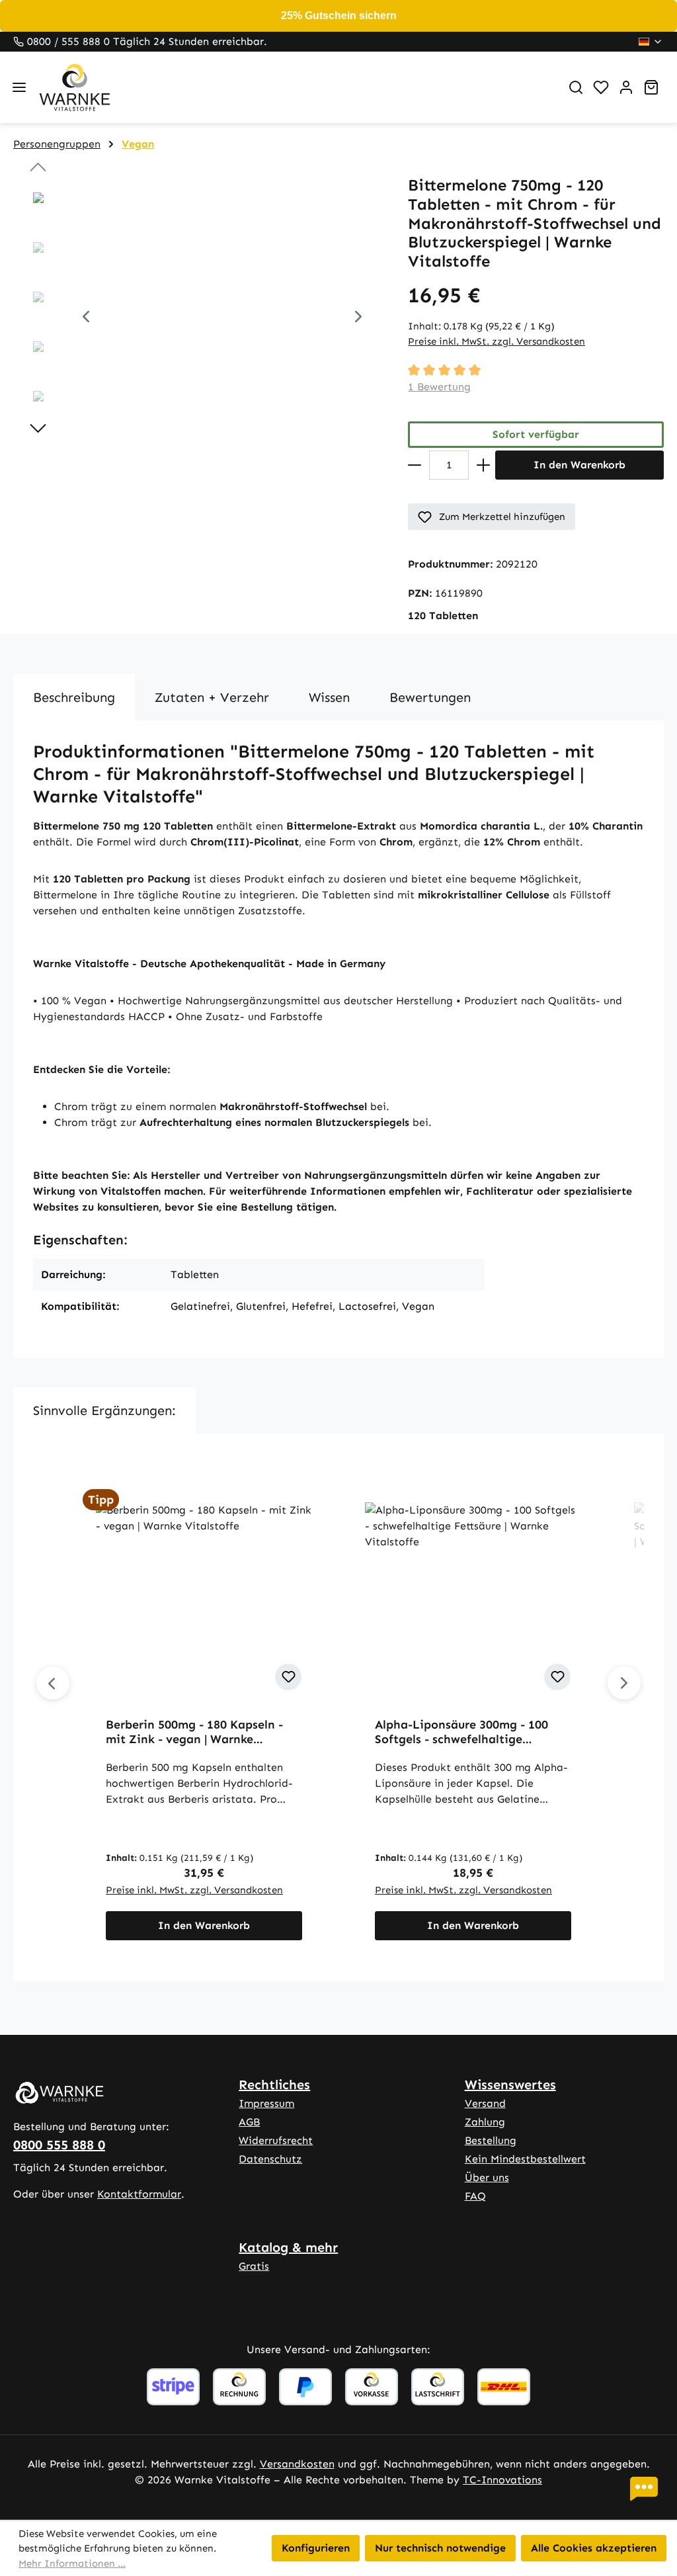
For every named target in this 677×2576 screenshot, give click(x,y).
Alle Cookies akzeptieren (594, 2548)
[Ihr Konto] (626, 87)
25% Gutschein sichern (339, 16)
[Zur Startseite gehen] (294, 87)
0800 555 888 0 (59, 2145)
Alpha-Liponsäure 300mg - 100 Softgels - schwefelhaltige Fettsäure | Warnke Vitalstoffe (461, 1732)
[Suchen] (576, 87)
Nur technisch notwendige (440, 2548)
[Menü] (19, 87)
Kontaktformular (139, 2194)
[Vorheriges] (86, 319)
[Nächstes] (358, 319)
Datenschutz (270, 2159)
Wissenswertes (510, 2084)
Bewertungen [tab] (430, 697)
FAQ (475, 2196)
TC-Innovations (502, 2480)
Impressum (266, 2103)
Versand (485, 2103)
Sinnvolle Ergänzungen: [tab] (104, 1410)
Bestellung (491, 2140)
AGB (249, 2122)
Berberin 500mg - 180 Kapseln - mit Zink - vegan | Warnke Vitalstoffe (194, 1732)
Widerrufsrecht (276, 2140)
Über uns (487, 2177)
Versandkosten (297, 2464)
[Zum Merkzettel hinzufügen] (288, 1677)
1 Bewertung (439, 387)
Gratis (254, 2266)
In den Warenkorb (579, 465)
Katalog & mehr (288, 2247)
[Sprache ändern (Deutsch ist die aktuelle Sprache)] (651, 42)
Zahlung (485, 2122)
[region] (197, 318)
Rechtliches (274, 2084)
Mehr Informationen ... (72, 2563)
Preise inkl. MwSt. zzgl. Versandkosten (497, 341)
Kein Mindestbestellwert (525, 2159)
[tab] (74, 697)
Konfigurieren (316, 2548)
